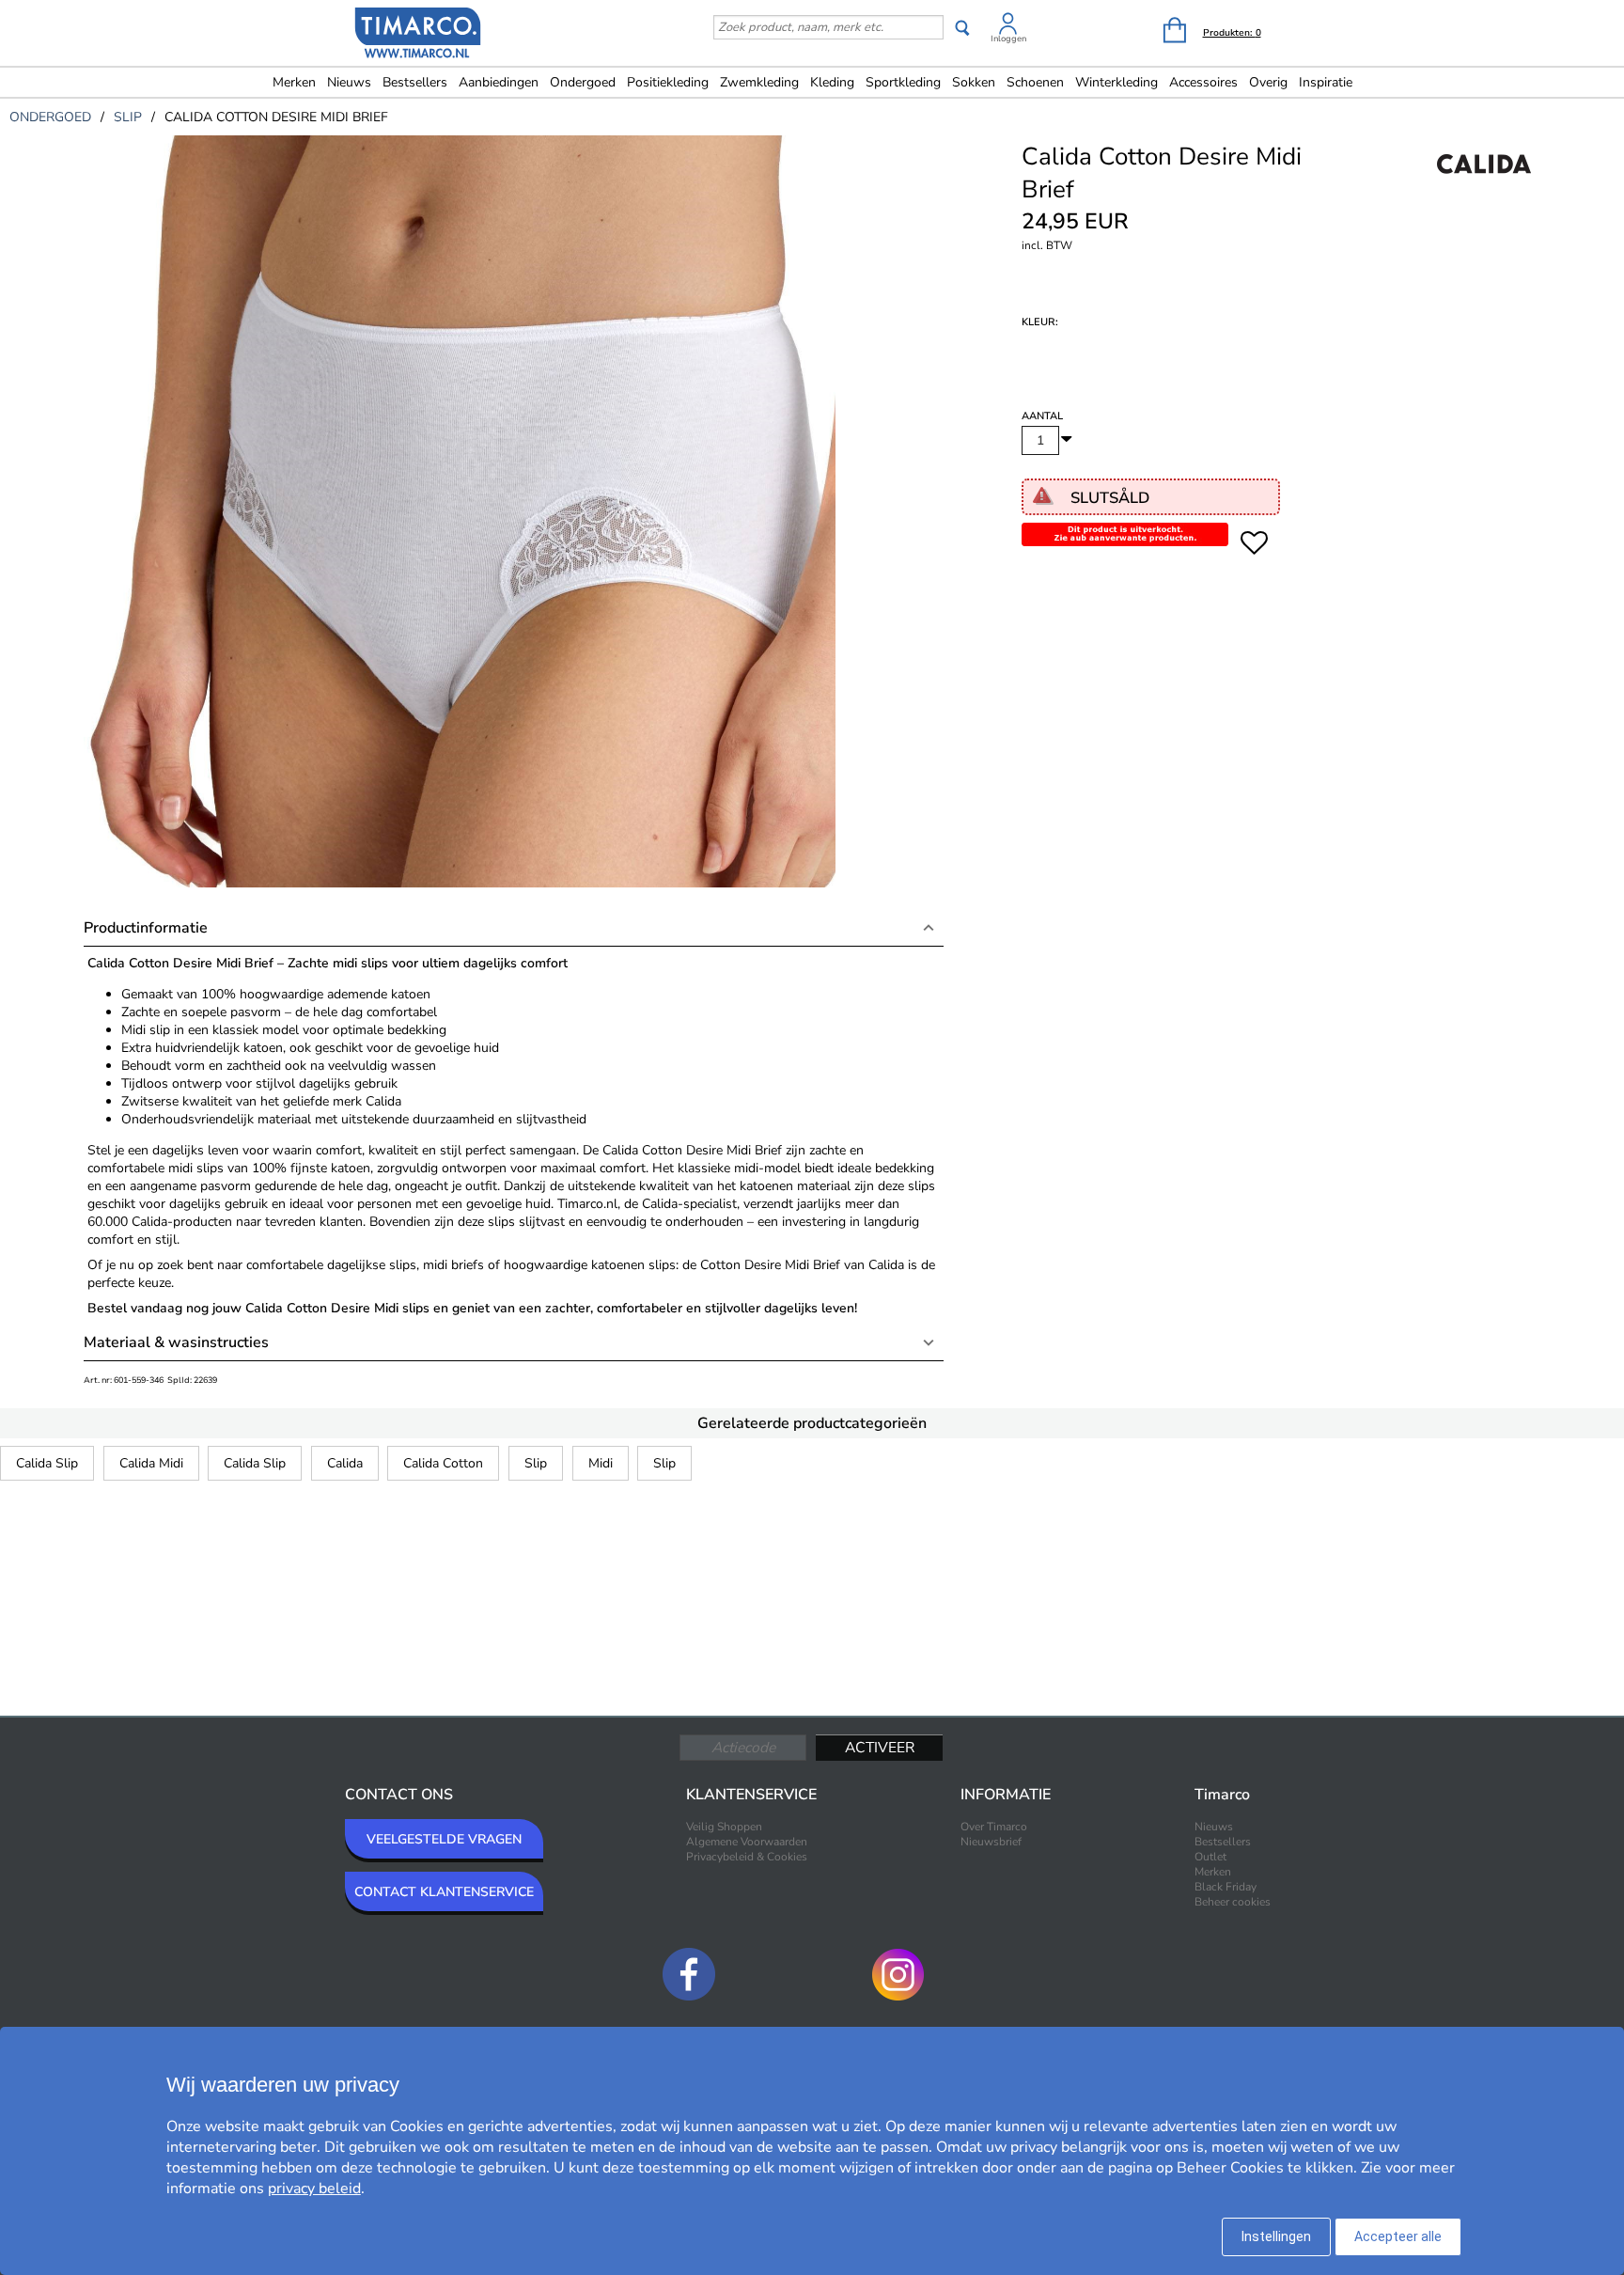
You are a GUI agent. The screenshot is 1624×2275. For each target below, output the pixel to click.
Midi (601, 1463)
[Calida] (1484, 184)
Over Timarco (994, 1827)
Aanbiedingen (499, 82)
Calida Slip (47, 1463)
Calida (345, 1463)
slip (128, 117)
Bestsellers (415, 82)
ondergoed (50, 117)
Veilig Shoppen (724, 1827)
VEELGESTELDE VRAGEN (444, 1839)
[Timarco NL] (418, 35)
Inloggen (1008, 39)
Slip (536, 1463)
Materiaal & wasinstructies (176, 1342)
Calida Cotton (443, 1463)
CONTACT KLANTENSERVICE (444, 1892)
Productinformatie (146, 928)
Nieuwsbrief (991, 1842)
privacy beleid (314, 2189)
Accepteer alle (1398, 2236)
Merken (294, 82)
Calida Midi (151, 1463)
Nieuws (349, 82)
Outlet (1210, 1857)
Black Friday (1226, 1887)
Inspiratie (1326, 82)
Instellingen (1276, 2236)
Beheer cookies (1233, 1902)
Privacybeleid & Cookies (747, 1857)
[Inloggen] (1008, 27)
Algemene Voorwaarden (747, 1842)
